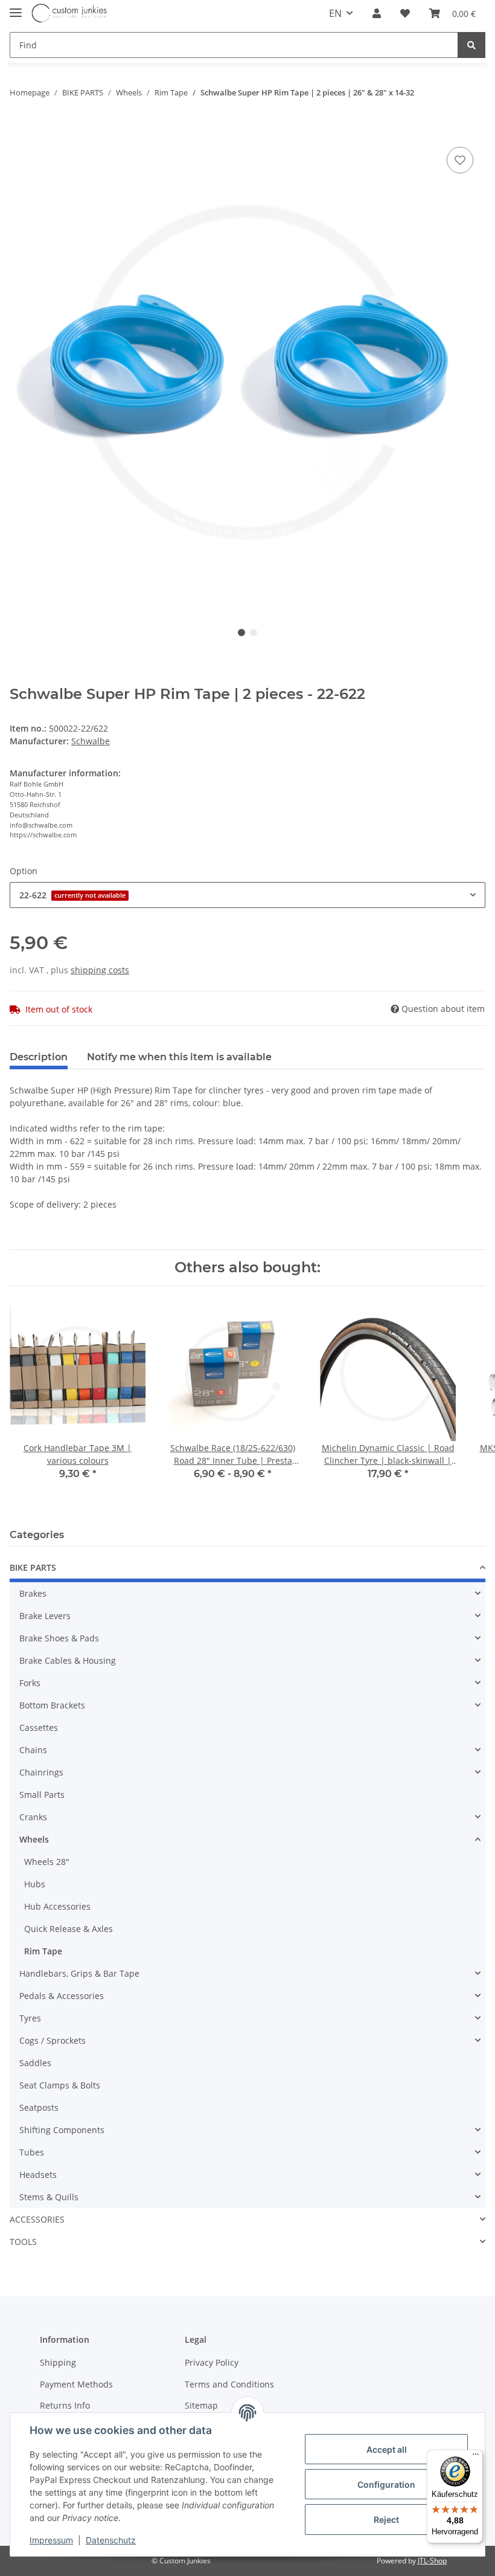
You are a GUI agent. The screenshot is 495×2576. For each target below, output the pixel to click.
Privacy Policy (212, 2362)
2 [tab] (254, 633)
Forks (30, 1683)
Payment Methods (76, 2384)
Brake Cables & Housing (68, 1660)
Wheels (34, 1839)
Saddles (35, 2063)
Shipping (58, 2362)
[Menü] (476, 2457)
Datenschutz (111, 2540)
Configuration (386, 2484)
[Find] (471, 45)
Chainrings (41, 1772)
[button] (377, 13)
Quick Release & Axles (69, 1929)
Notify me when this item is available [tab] (179, 1057)
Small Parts (42, 1795)
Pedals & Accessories (62, 1996)
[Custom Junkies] (70, 14)
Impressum (51, 2540)
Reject (386, 2520)
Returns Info (65, 2405)
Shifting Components (62, 2130)
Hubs (35, 1884)
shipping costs (100, 970)
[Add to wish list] (460, 160)
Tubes (32, 2152)
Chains (33, 1750)
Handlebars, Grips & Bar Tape (79, 1973)
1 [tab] (241, 633)
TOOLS (23, 2242)
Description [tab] (39, 1057)
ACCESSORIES (37, 2219)
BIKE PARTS (33, 1567)
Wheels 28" (47, 1862)
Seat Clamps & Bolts (60, 2085)
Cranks (33, 1817)
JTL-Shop (432, 2561)
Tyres (30, 2018)
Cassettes (39, 1728)
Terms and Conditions (229, 2384)
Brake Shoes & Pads (59, 1638)
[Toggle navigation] (16, 8)
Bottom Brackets (52, 1705)
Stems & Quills (49, 2197)
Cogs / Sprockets (53, 2040)
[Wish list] (405, 13)
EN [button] (335, 13)
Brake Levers (45, 1616)
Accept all (387, 2449)
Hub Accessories (57, 1906)
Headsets (38, 2175)
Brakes (33, 1593)
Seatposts (39, 2107)
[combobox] (247, 895)
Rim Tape (43, 1951)
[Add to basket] (19, 126)
